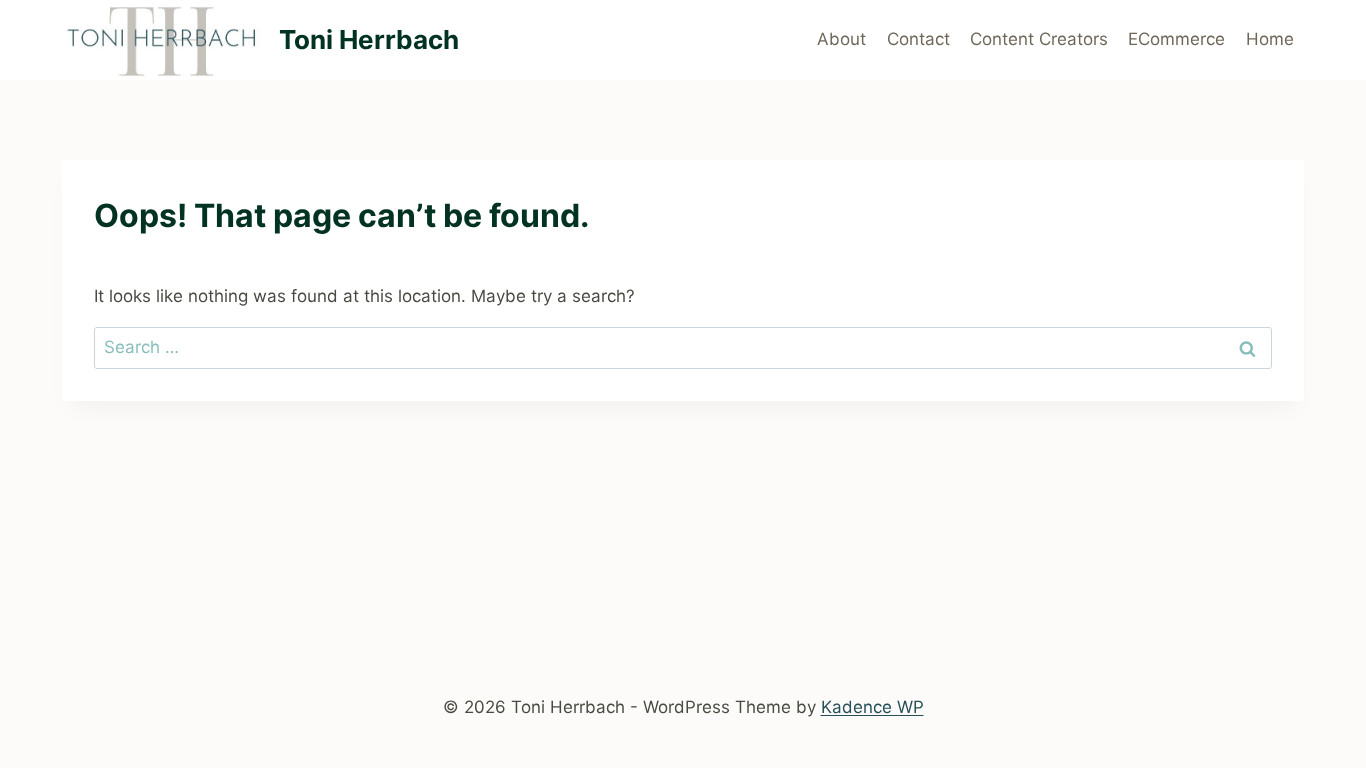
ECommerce (1176, 39)
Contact (918, 39)
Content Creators (1039, 39)
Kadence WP (872, 707)
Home (1270, 39)
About (841, 39)
